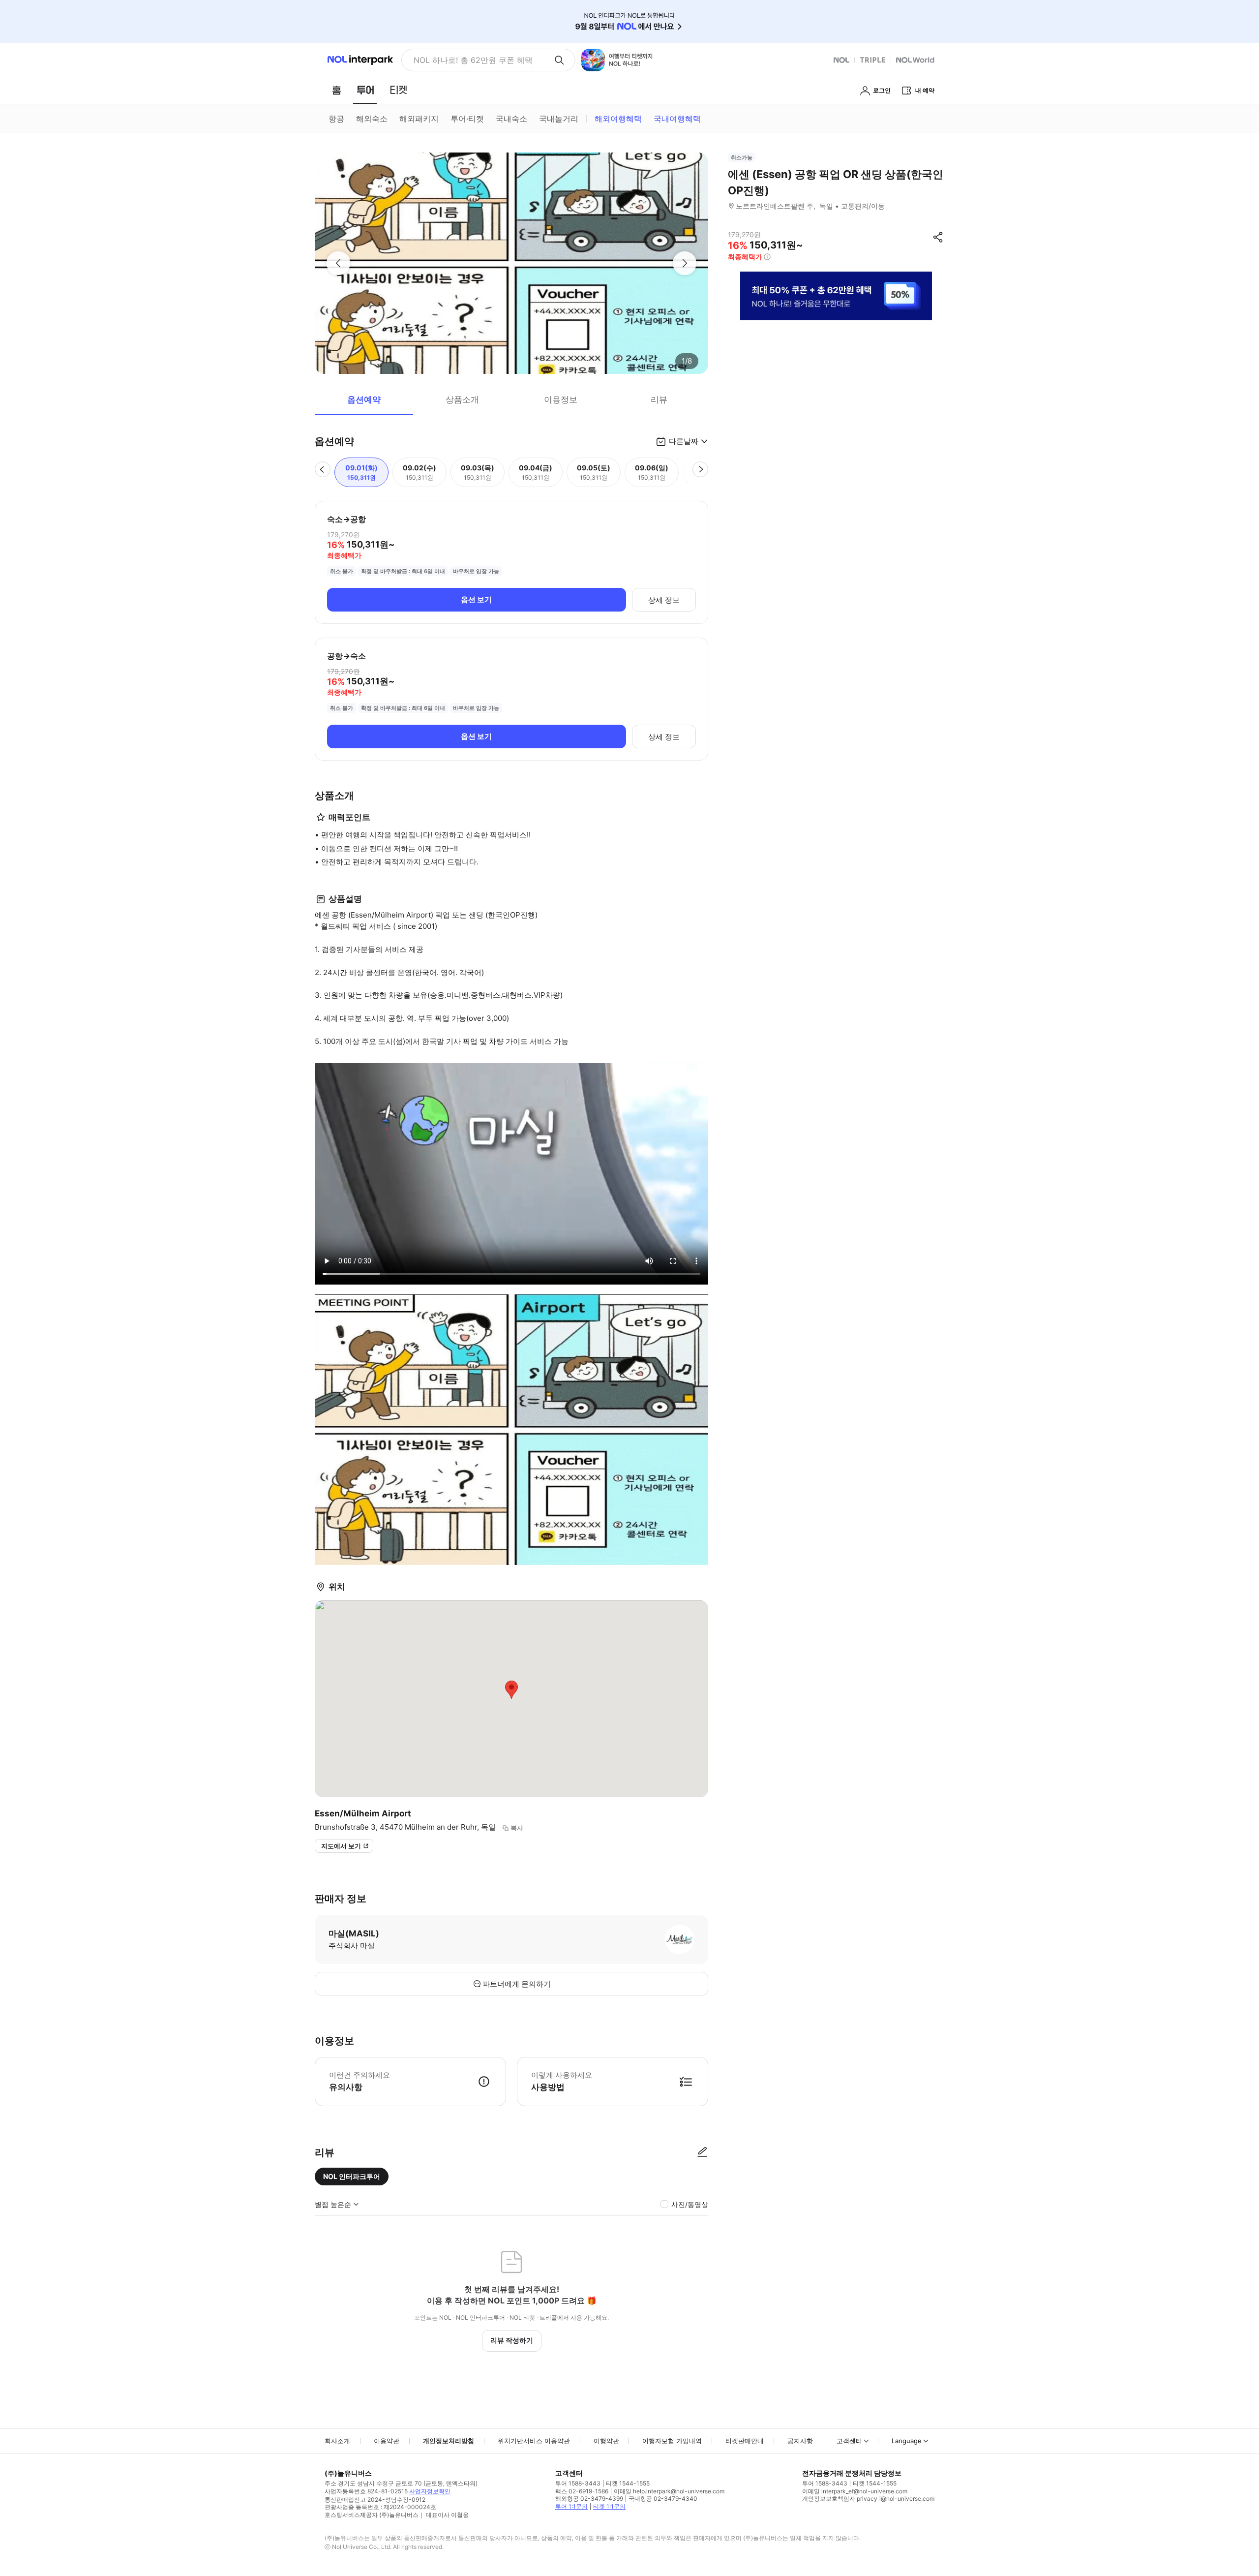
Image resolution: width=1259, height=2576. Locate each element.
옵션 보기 (476, 599)
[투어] (365, 90)
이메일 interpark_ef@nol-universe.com (855, 2491)
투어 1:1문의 (571, 2506)
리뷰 (659, 399)
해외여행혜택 (618, 119)
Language (907, 2441)
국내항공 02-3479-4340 (663, 2499)
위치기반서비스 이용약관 (534, 2441)
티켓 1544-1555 (628, 2483)
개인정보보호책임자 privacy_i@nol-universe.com (868, 2499)
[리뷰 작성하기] (702, 2152)
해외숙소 (372, 119)
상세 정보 (664, 600)
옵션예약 (364, 399)
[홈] (336, 90)
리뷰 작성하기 (512, 2340)
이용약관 (387, 2441)
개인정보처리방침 (449, 2441)
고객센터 (849, 2441)
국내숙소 (511, 119)
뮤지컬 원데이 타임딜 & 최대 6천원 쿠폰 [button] (480, 60)
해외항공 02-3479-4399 (589, 2499)
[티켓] (398, 90)
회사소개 (337, 2441)
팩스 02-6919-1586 (582, 2491)
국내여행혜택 (677, 119)
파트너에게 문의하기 (517, 1984)
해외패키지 (419, 119)
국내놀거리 (559, 119)
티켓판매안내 (745, 2441)
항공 (336, 119)
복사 (517, 1828)
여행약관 (606, 2441)
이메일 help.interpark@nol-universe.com (669, 2491)
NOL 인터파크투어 (352, 2176)
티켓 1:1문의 (609, 2506)
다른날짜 (684, 441)
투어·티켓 (467, 119)
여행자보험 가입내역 (672, 2441)
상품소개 (462, 399)
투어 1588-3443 (578, 2483)
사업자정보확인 (430, 2491)
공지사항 (800, 2441)
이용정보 (561, 399)
